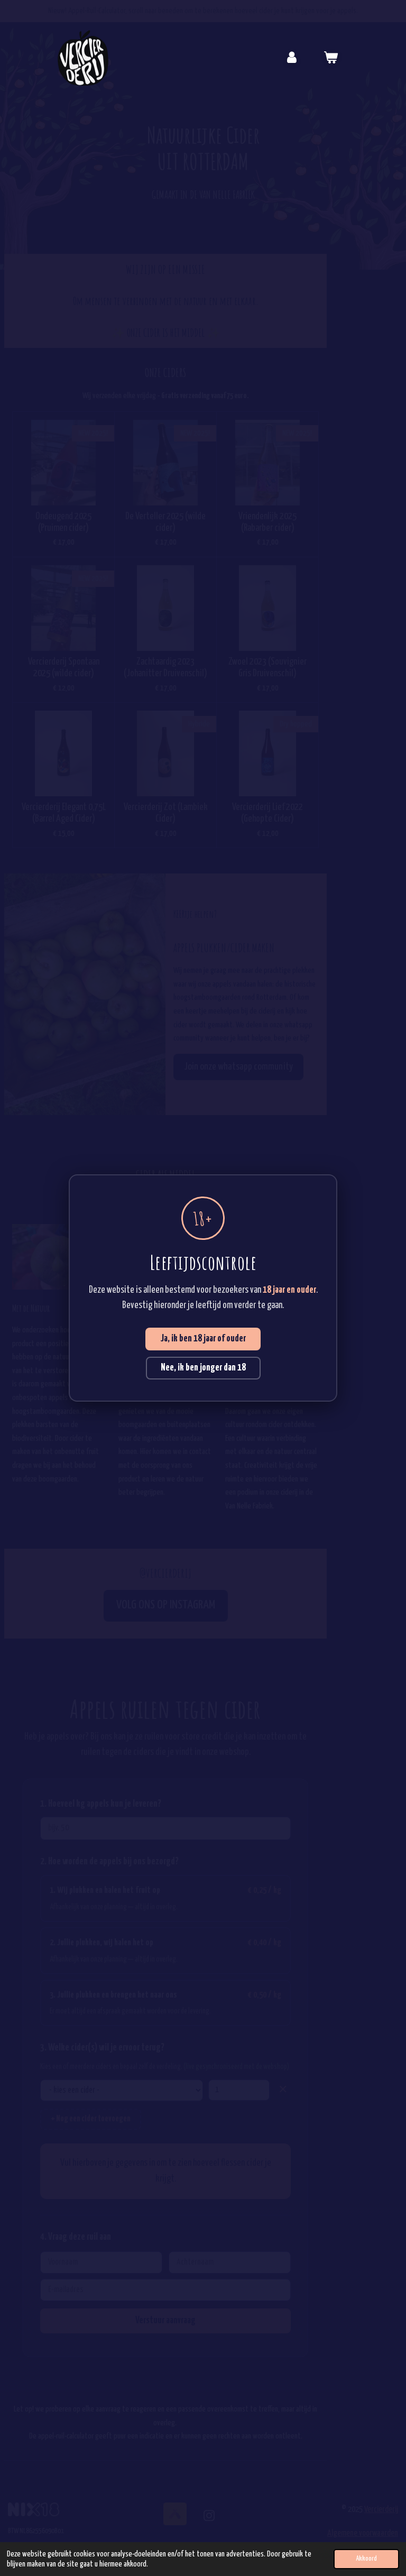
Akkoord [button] (366, 2559)
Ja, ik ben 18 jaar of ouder (203, 1339)
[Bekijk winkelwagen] (330, 58)
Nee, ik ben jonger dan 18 (203, 1368)
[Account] (292, 58)
